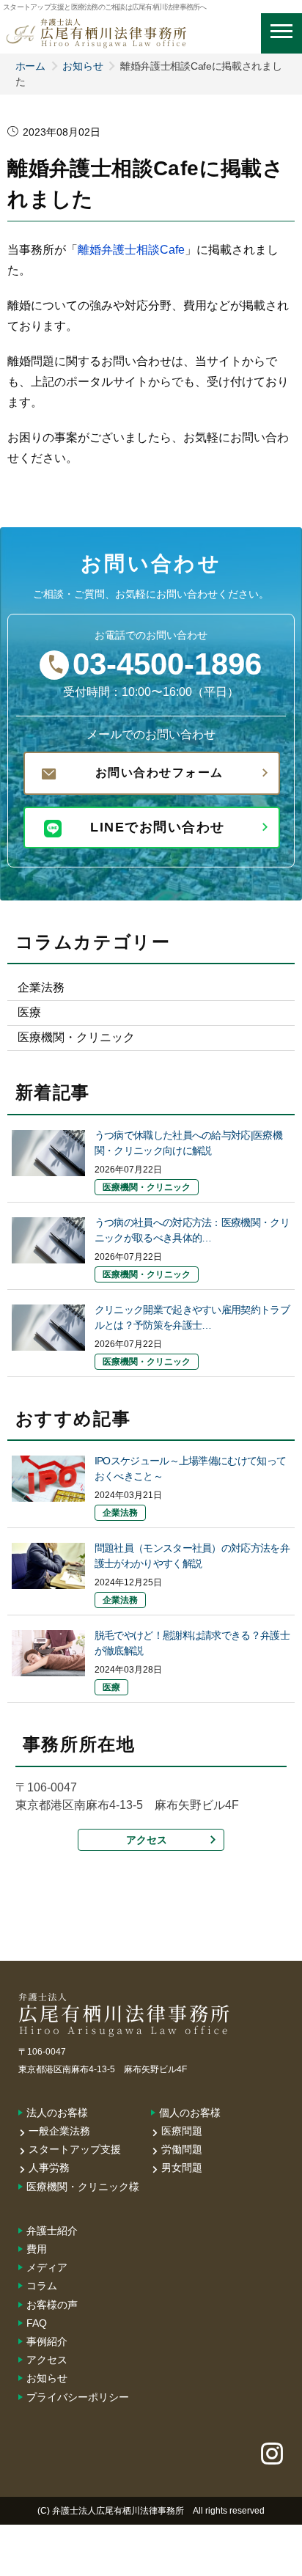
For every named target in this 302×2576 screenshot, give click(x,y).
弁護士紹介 (52, 2231)
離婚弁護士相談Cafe (131, 250)
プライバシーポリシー (78, 2397)
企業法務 (41, 987)
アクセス (147, 1840)
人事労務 (49, 2168)
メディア (47, 2267)
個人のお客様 (190, 2113)
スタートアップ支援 (75, 2149)
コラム (42, 2286)
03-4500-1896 (167, 664)
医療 (29, 1012)
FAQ (37, 2323)
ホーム (30, 66)
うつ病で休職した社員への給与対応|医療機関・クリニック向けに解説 (188, 1143)
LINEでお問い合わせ (158, 827)
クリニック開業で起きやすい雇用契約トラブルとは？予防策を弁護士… (192, 1317)
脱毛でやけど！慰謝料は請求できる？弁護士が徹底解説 (192, 1643)
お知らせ (82, 66)
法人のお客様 (57, 2113)
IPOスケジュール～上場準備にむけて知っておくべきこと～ (190, 1468)
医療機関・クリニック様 (83, 2187)
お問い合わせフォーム (159, 773)
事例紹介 (47, 2341)
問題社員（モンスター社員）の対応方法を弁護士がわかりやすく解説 (192, 1556)
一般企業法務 (59, 2131)
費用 (37, 2249)
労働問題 (182, 2149)
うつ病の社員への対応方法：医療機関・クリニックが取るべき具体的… (192, 1230)
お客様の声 (52, 2305)
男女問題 (182, 2168)
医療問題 (182, 2131)
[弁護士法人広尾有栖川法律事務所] (96, 25)
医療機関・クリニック (76, 1037)
